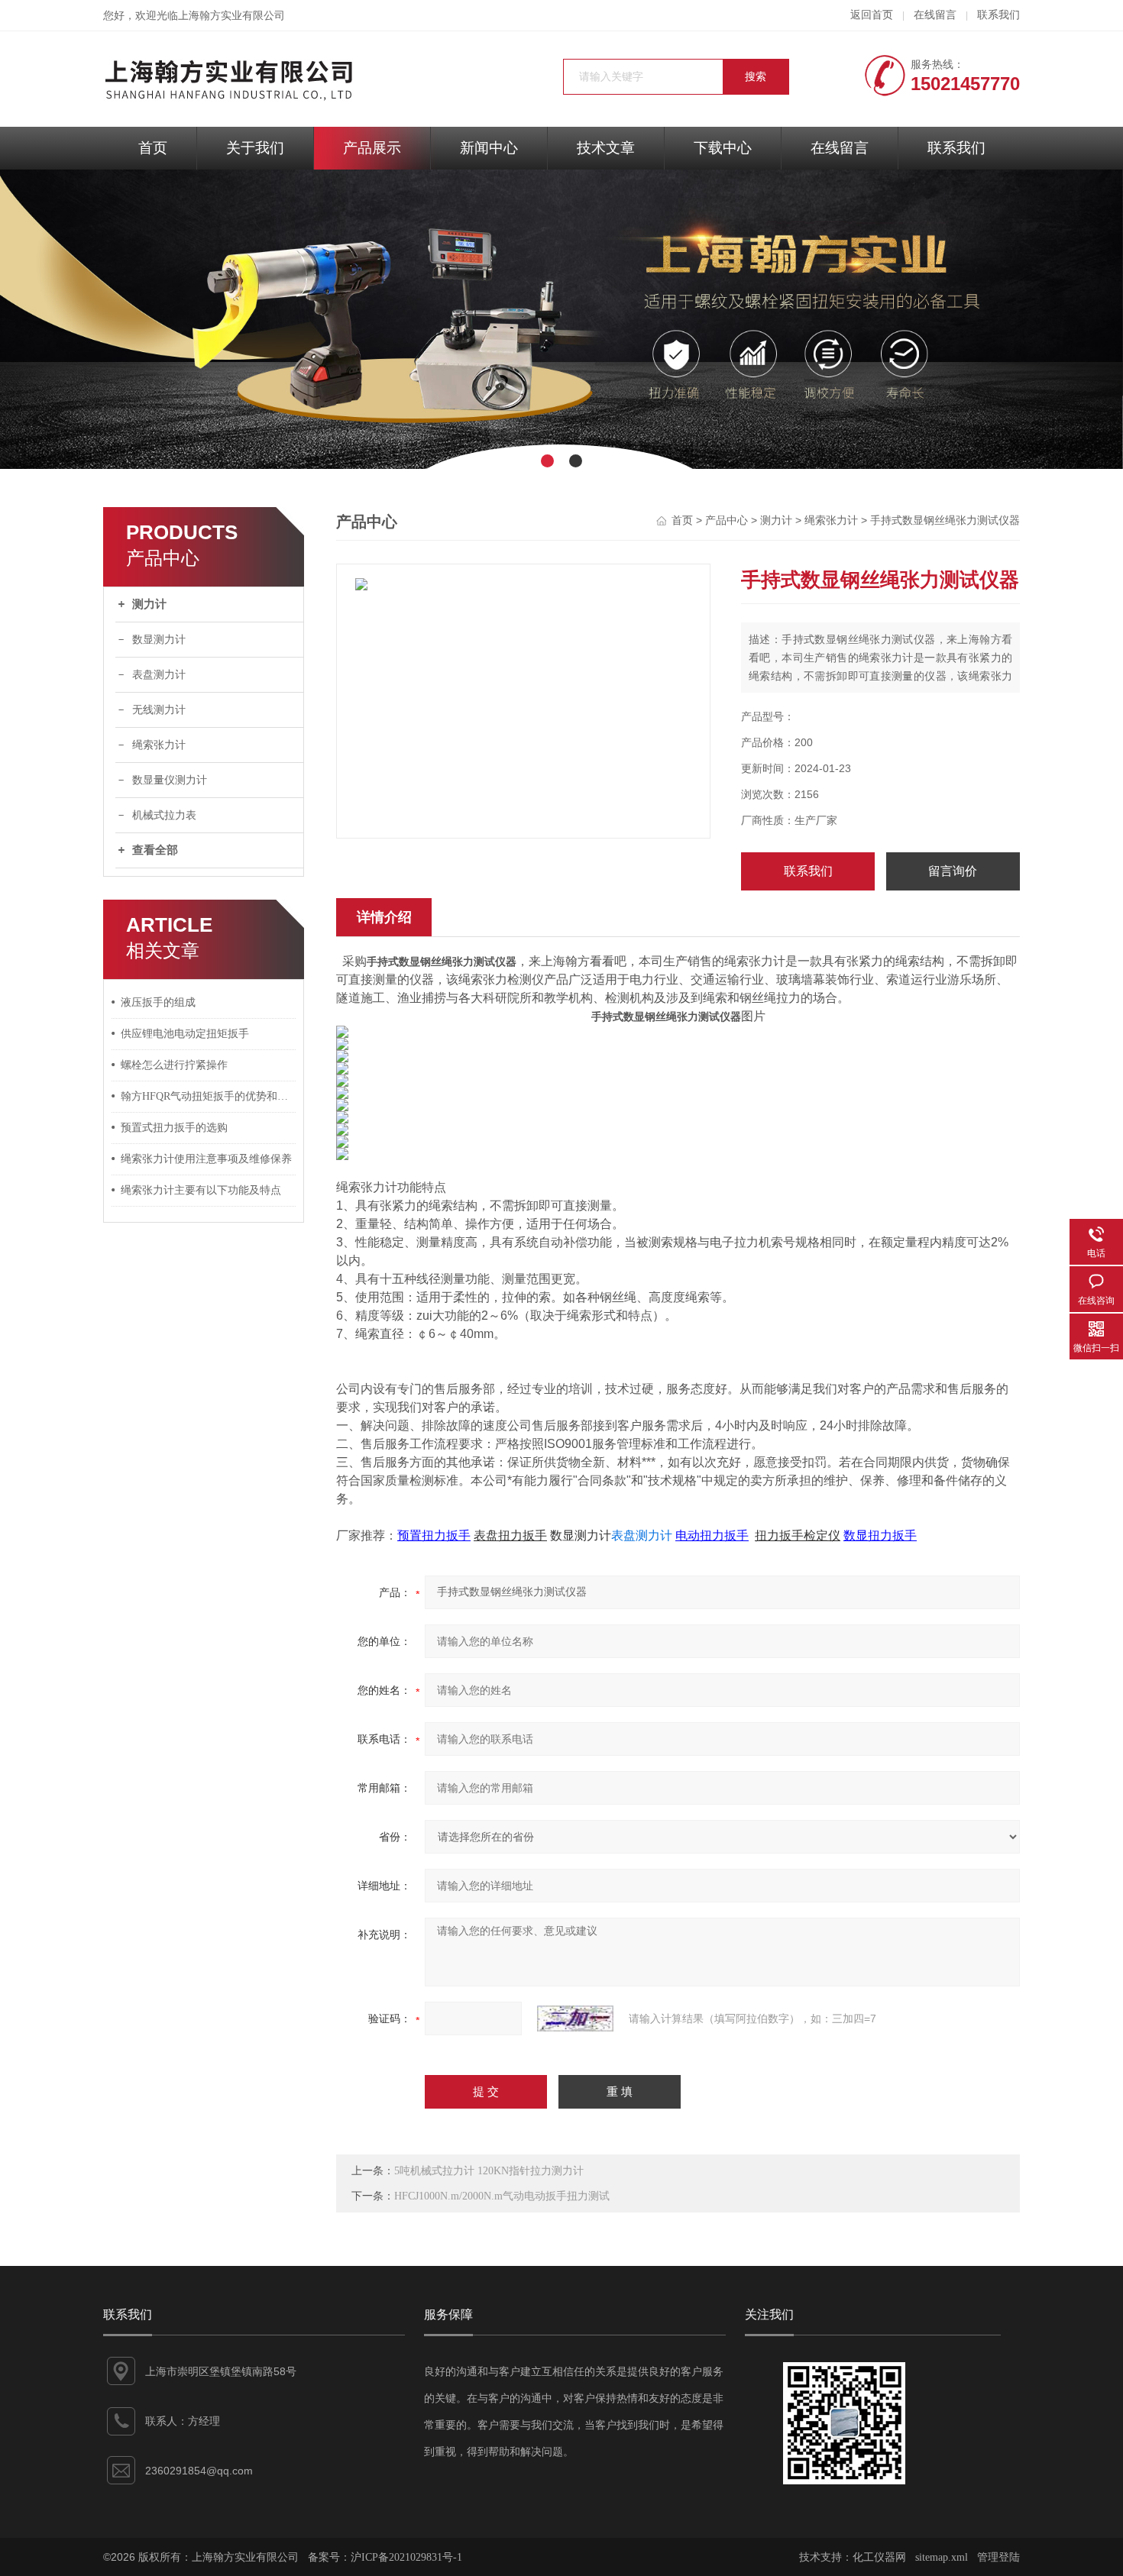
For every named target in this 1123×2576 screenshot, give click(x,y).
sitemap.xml (942, 2557)
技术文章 (606, 148)
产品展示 (372, 148)
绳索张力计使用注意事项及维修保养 (206, 1159)
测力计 (149, 604)
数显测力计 (159, 640)
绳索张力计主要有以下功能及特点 (201, 1190)
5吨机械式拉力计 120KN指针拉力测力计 (489, 2171)
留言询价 (953, 871)
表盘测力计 (159, 675)
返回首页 (872, 15)
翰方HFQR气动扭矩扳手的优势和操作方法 (209, 1096)
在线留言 (935, 15)
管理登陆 (998, 2557)
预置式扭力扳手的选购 (174, 1128)
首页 (153, 148)
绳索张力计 (159, 745)
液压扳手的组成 (158, 1002)
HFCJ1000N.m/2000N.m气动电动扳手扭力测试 (502, 2196)
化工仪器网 (879, 2557)
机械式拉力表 (164, 815)
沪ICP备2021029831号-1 (406, 2557)
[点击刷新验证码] (575, 2018)
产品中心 (727, 520)
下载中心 (723, 148)
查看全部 (155, 850)
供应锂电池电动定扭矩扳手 (185, 1034)
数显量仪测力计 (170, 780)
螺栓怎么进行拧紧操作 (174, 1065)
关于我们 (255, 148)
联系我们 (998, 15)
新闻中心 (489, 148)
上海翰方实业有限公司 (231, 16)
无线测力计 (159, 710)
